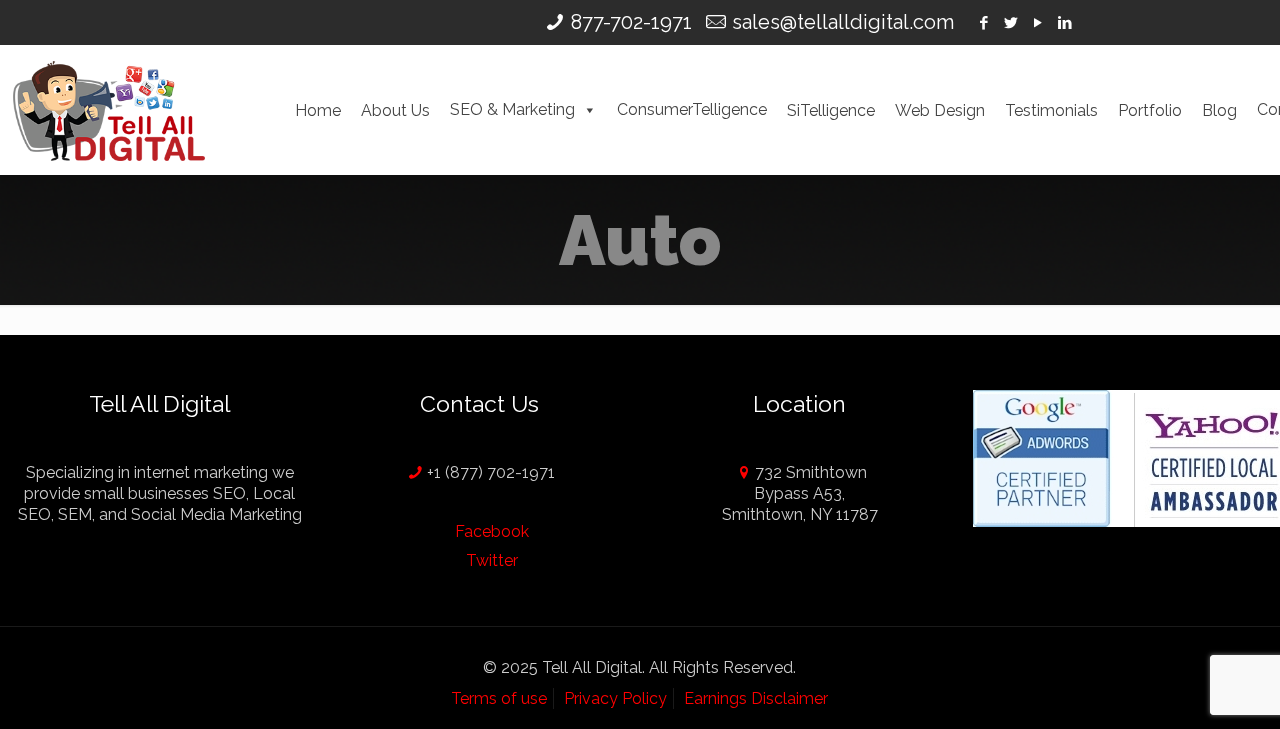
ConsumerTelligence (692, 109)
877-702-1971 (631, 22)
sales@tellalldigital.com (843, 22)
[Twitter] (1011, 23)
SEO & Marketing (512, 109)
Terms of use (499, 698)
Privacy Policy (615, 698)
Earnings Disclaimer (756, 698)
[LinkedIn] (1065, 23)
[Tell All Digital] (109, 110)
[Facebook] (984, 23)
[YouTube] (1038, 23)
